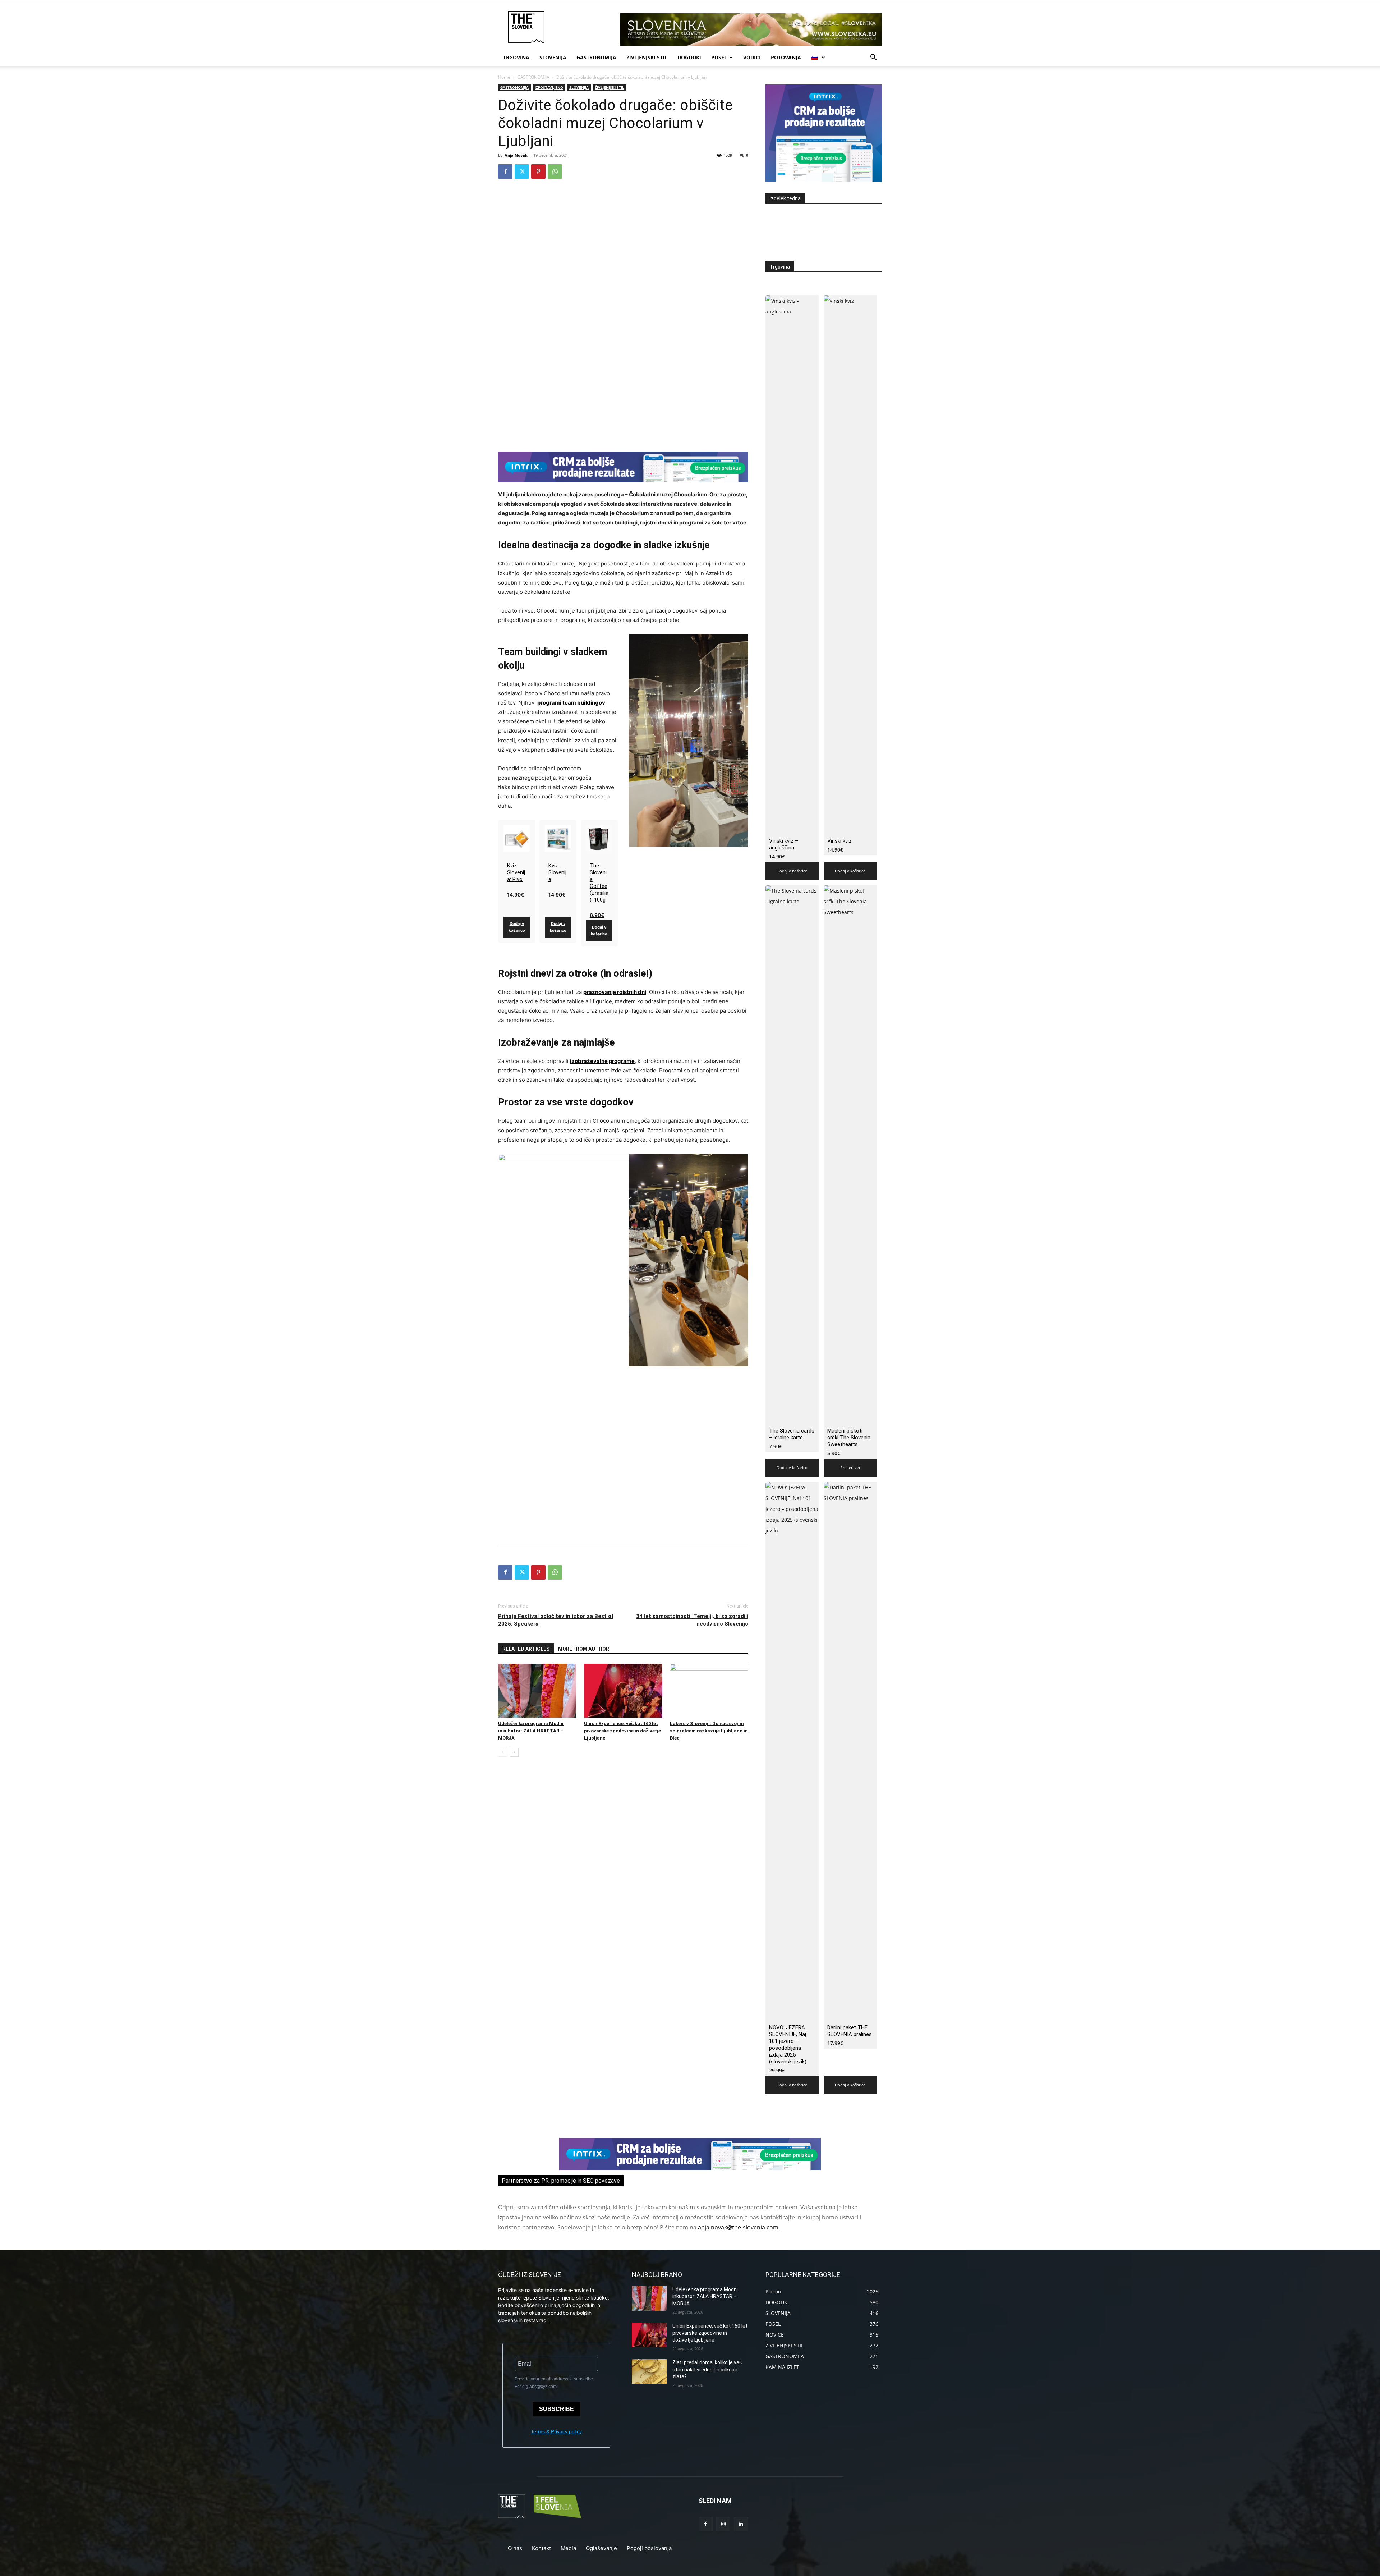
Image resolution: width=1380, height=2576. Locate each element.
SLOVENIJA (553, 57)
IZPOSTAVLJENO (549, 87)
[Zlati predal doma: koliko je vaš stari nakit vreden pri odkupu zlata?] (649, 2371)
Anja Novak (516, 155)
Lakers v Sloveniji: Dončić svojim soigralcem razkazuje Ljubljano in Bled (709, 1731)
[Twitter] (522, 171)
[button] (873, 58)
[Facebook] (505, 171)
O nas (515, 2548)
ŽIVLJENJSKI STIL (647, 57)
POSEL (719, 57)
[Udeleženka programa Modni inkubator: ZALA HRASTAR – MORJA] (537, 1691)
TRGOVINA (516, 57)
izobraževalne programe (602, 1061)
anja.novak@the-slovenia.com (738, 2227)
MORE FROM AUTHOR (584, 1649)
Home (504, 77)
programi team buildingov (571, 703)
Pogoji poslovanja (649, 2548)
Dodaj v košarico (517, 927)
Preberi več (850, 1468)
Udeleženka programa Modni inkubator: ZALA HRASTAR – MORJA (531, 1731)
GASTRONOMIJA (596, 57)
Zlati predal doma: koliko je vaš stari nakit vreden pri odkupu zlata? (707, 2369)
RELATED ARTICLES (526, 1649)
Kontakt (541, 2548)
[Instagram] (723, 2524)
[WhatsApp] (555, 171)
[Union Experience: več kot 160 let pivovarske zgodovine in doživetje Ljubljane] (623, 1691)
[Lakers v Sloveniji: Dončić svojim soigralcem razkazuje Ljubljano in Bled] (709, 1691)
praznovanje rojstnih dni (615, 992)
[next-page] (514, 1752)
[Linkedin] (741, 2524)
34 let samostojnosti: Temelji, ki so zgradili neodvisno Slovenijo (692, 1620)
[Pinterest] (538, 171)
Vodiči (752, 57)
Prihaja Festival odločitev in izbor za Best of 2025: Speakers (556, 1620)
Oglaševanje (601, 2548)
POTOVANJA (786, 57)
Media (568, 2548)
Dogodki (689, 57)
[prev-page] (503, 1752)
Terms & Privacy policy (556, 2431)
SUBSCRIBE (556, 2409)
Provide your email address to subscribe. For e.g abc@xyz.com (554, 2383)
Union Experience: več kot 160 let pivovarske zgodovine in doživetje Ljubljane (622, 1731)
